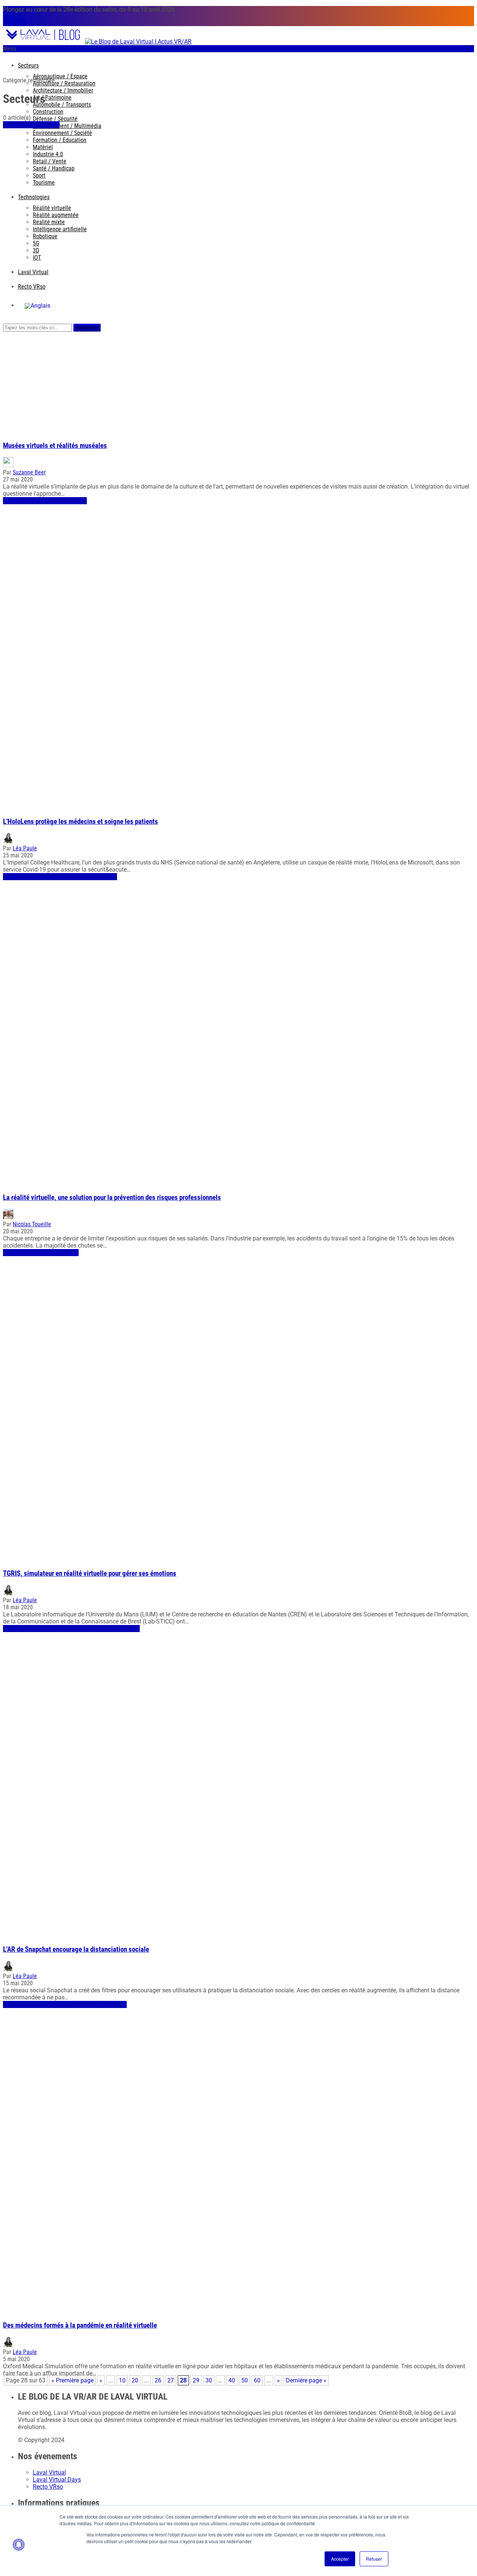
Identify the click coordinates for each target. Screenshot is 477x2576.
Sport (39, 175)
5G (36, 243)
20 (135, 2380)
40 (232, 2380)
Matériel (43, 147)
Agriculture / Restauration (64, 83)
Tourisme (44, 183)
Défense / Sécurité (55, 119)
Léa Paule (25, 848)
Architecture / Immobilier (63, 90)
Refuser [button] (374, 2559)
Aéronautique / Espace (60, 76)
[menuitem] (37, 306)
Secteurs (28, 65)
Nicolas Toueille (32, 1224)
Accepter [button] (340, 2559)
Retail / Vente (50, 161)
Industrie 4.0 (48, 154)
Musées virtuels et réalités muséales (55, 446)
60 (257, 2380)
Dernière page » (306, 2380)
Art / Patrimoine (52, 98)
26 (158, 2380)
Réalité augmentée (56, 215)
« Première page (72, 2380)
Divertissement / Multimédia (67, 126)
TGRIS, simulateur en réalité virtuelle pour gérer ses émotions (90, 1573)
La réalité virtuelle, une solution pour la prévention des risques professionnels (112, 1198)
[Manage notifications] (19, 2545)
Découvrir (14, 23)
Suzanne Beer (29, 472)
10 (122, 2380)
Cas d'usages (71, 501)
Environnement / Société (62, 133)
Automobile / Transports (62, 105)
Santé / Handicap (54, 168)
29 (196, 2380)
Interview (106, 877)
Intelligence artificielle (60, 229)
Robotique (45, 236)
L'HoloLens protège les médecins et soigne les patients (80, 822)
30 (209, 2380)
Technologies (34, 197)
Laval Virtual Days (57, 2480)
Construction (48, 112)
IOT (37, 258)
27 (171, 2380)
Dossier (51, 125)
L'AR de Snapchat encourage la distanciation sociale (76, 1949)
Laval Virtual (33, 272)
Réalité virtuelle (52, 208)
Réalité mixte (49, 222)
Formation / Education (60, 140)
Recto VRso (32, 287)
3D (36, 250)
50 (244, 2380)
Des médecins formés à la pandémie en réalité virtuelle (80, 2325)
